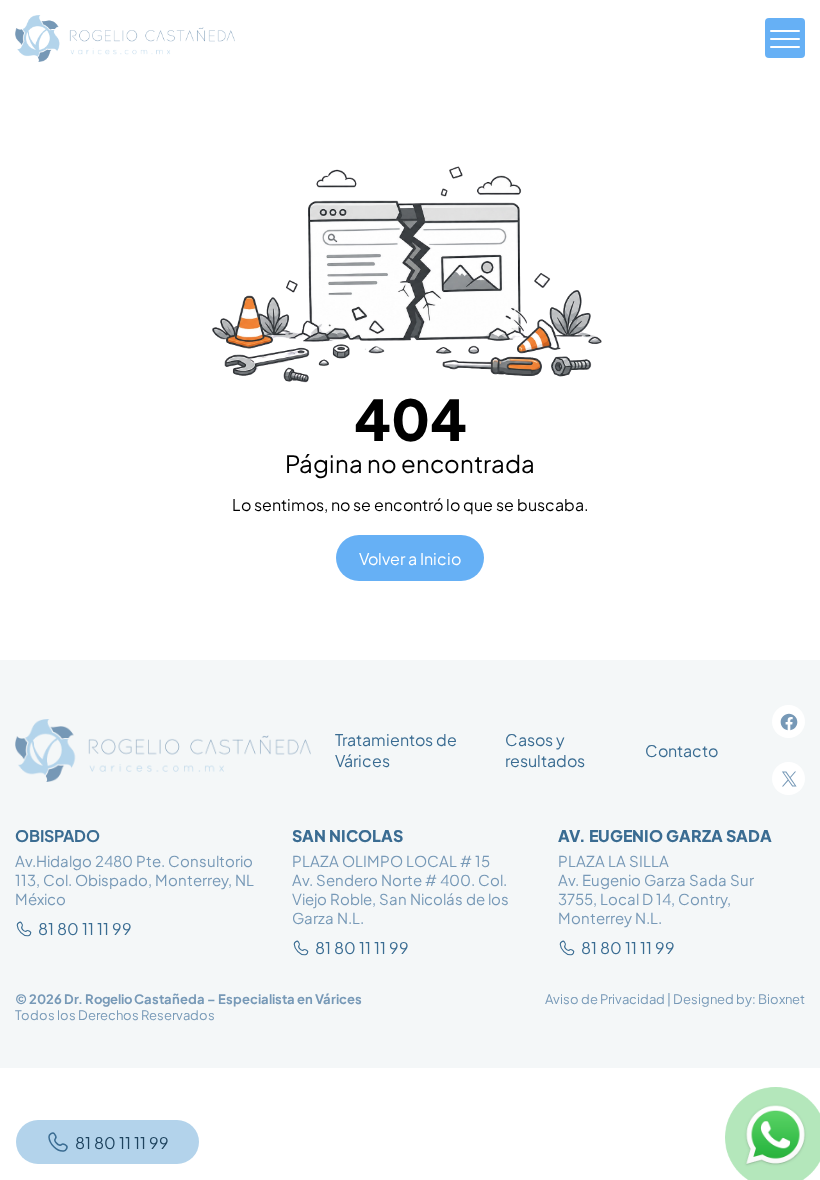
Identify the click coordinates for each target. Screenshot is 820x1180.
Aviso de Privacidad (605, 999)
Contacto (681, 750)
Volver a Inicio (410, 558)
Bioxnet (781, 999)
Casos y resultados (545, 750)
